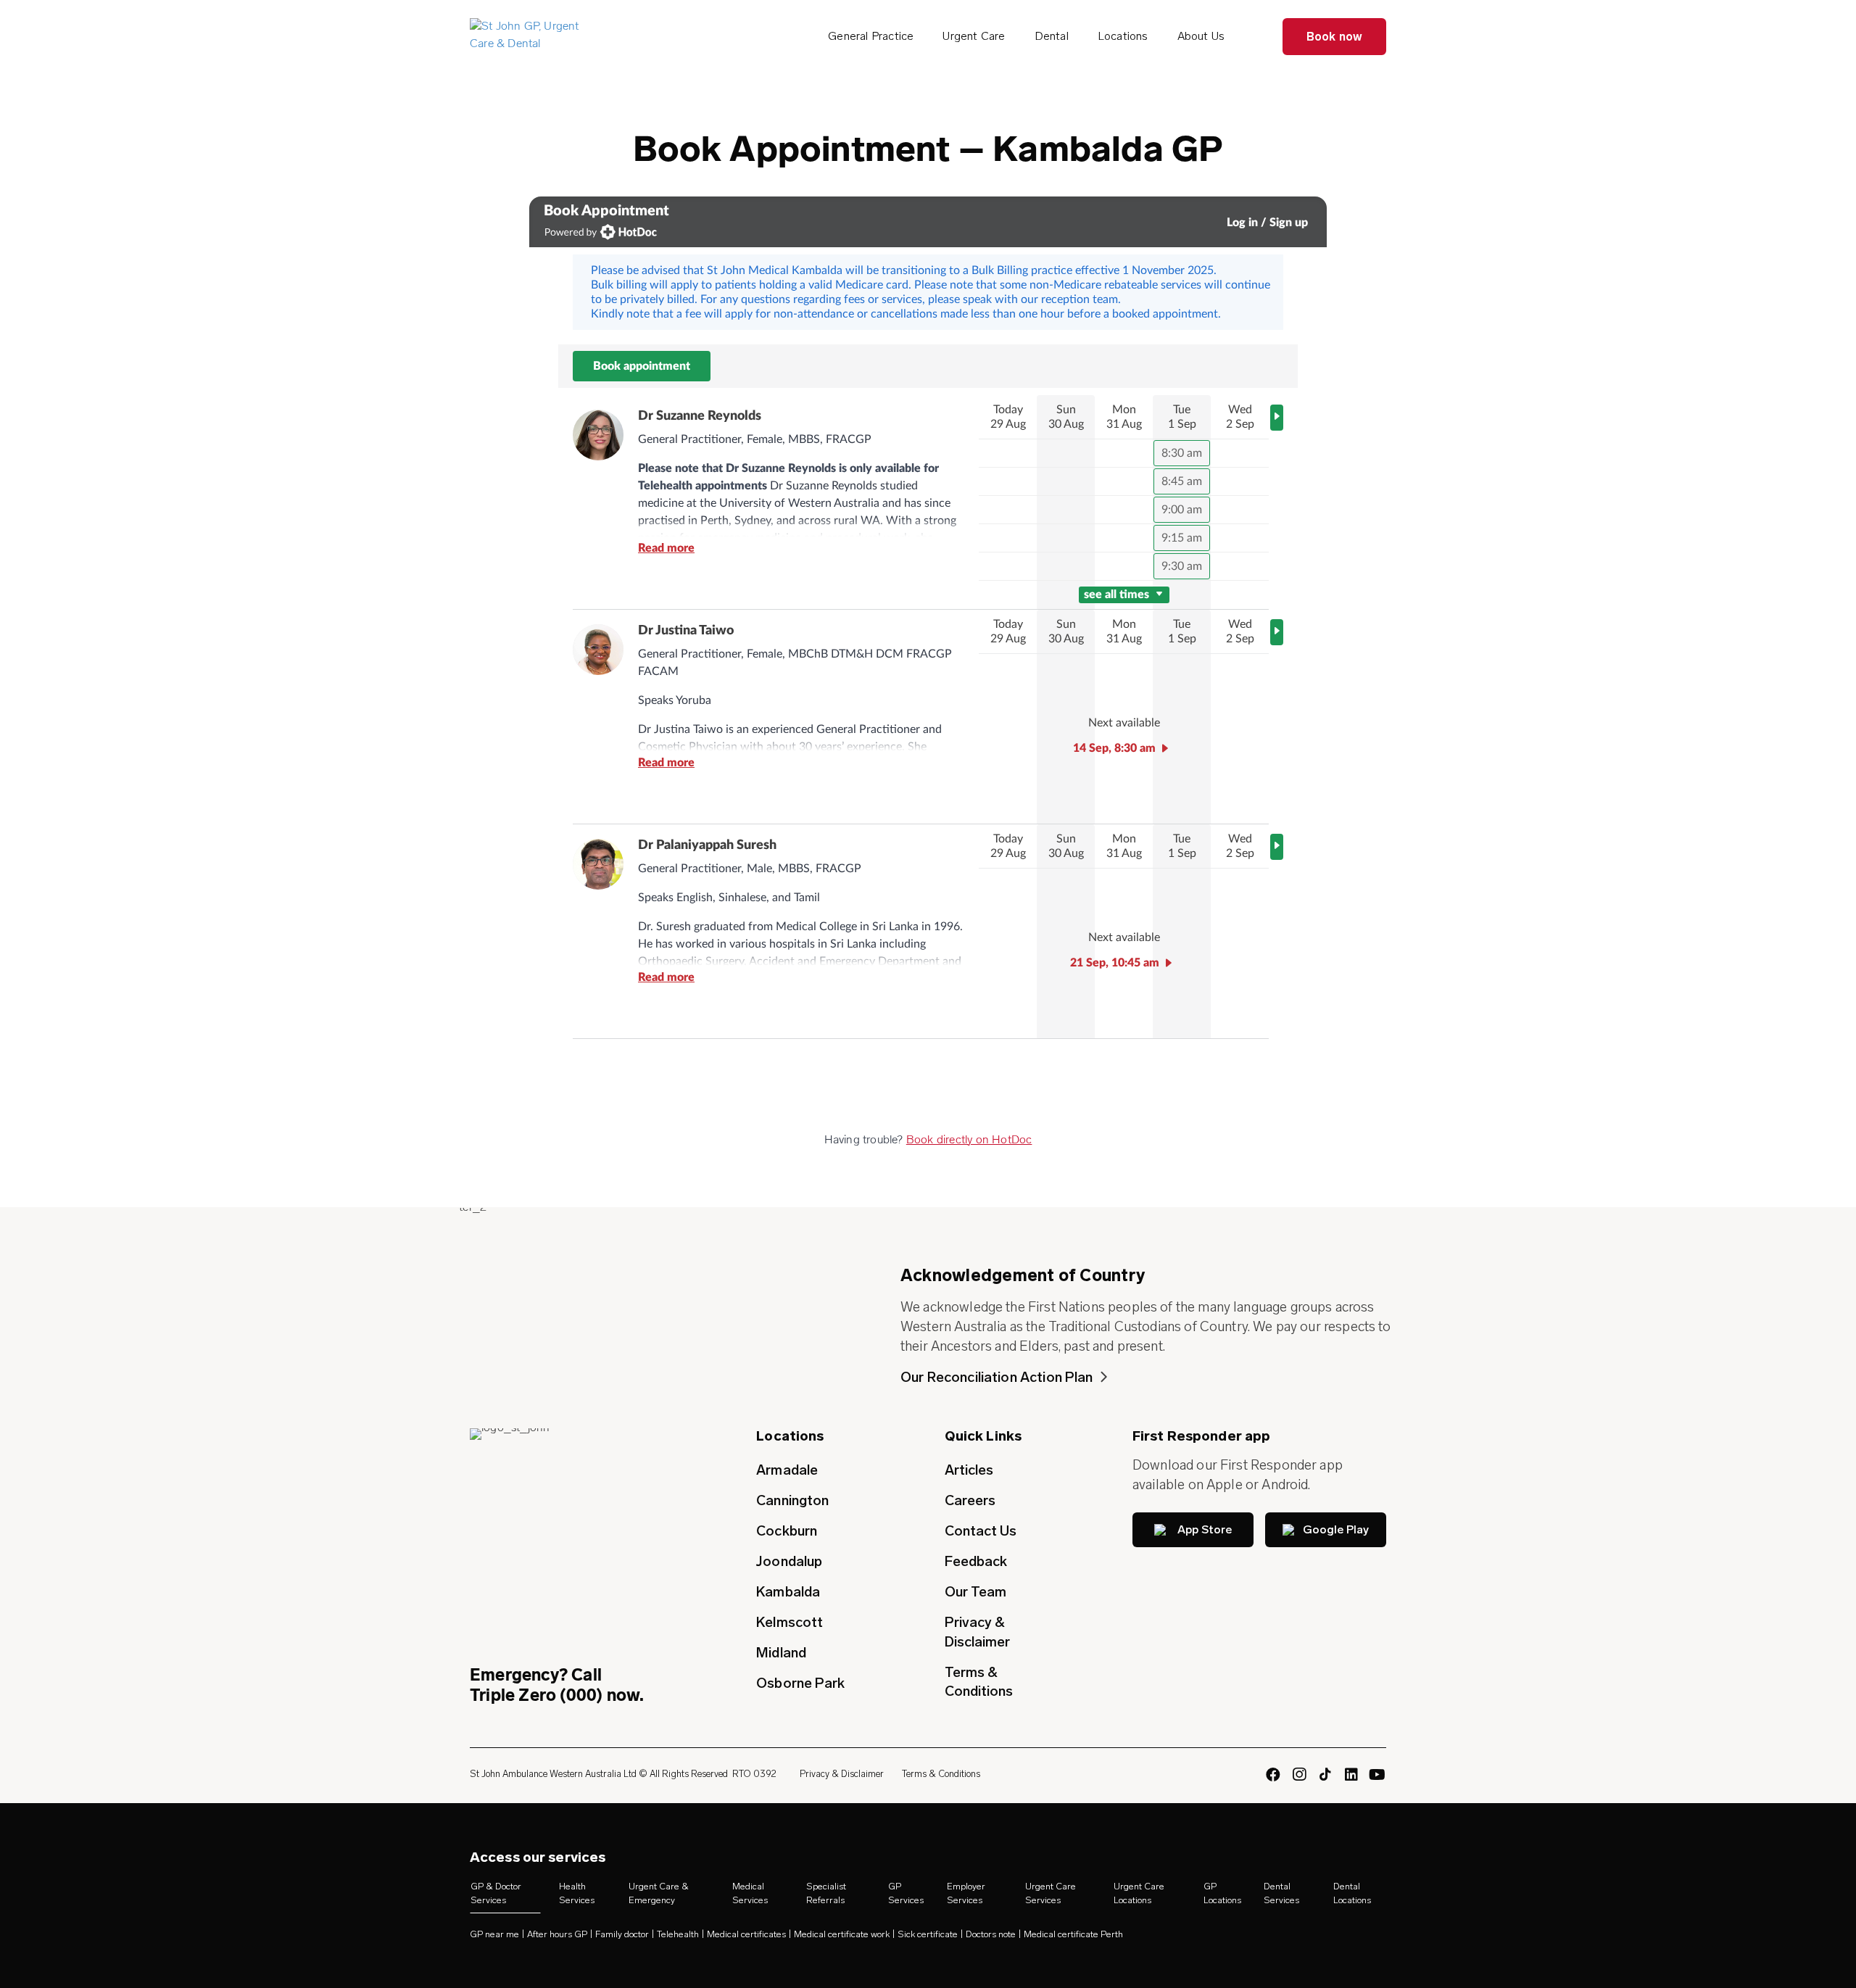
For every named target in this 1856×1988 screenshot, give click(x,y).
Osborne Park (800, 1683)
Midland (781, 1653)
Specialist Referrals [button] (826, 1893)
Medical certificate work (842, 1935)
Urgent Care (974, 36)
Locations (1123, 36)
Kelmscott (790, 1622)
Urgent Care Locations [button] (1139, 1893)
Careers (970, 1500)
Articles (969, 1470)
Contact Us (981, 1531)
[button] (1193, 1530)
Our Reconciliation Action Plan (997, 1377)
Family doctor (622, 1935)
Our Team (976, 1592)
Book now (1335, 37)
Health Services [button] (577, 1893)
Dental (1052, 36)
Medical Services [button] (750, 1893)
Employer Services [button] (966, 1893)
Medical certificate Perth (1073, 1935)
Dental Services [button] (1281, 1893)
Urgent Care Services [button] (1051, 1893)
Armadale (787, 1470)
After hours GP (557, 1935)
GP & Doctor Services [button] (496, 1893)
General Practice (871, 36)
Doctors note (991, 1935)
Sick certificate (928, 1935)
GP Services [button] (906, 1893)
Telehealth (678, 1935)
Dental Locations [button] (1352, 1893)
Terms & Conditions (979, 1682)
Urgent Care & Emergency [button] (659, 1893)
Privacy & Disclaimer (978, 1632)
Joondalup (789, 1561)
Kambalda (788, 1592)
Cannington (792, 1500)
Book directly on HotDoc (969, 1140)
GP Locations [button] (1222, 1893)
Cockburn (787, 1531)
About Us (1201, 36)
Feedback (976, 1561)
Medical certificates (746, 1935)
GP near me (494, 1935)
